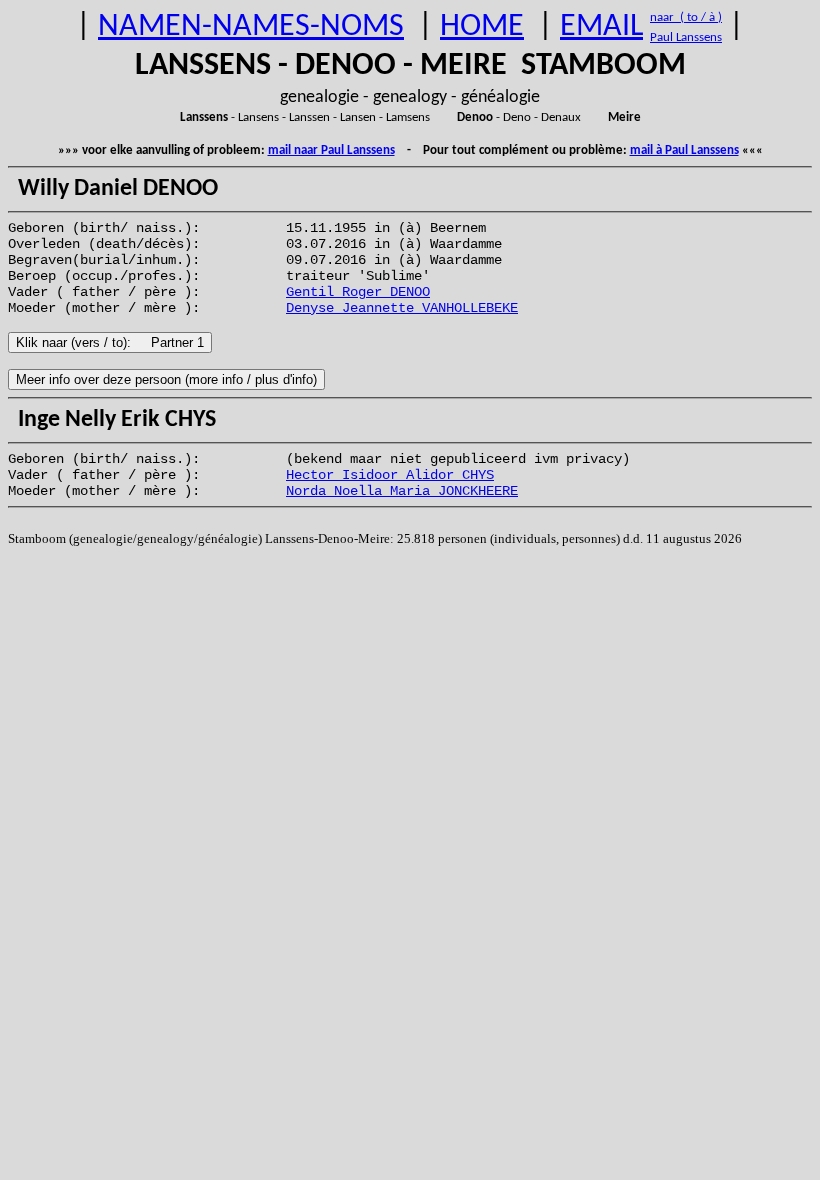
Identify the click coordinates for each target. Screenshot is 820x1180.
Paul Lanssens (686, 37)
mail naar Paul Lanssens (331, 150)
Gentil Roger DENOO (358, 292)
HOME (482, 27)
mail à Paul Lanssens (684, 150)
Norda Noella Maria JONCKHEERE (402, 491)
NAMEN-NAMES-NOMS (251, 27)
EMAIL (601, 27)
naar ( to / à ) (686, 17)
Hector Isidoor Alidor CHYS (390, 475)
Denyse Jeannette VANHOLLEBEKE (402, 308)
